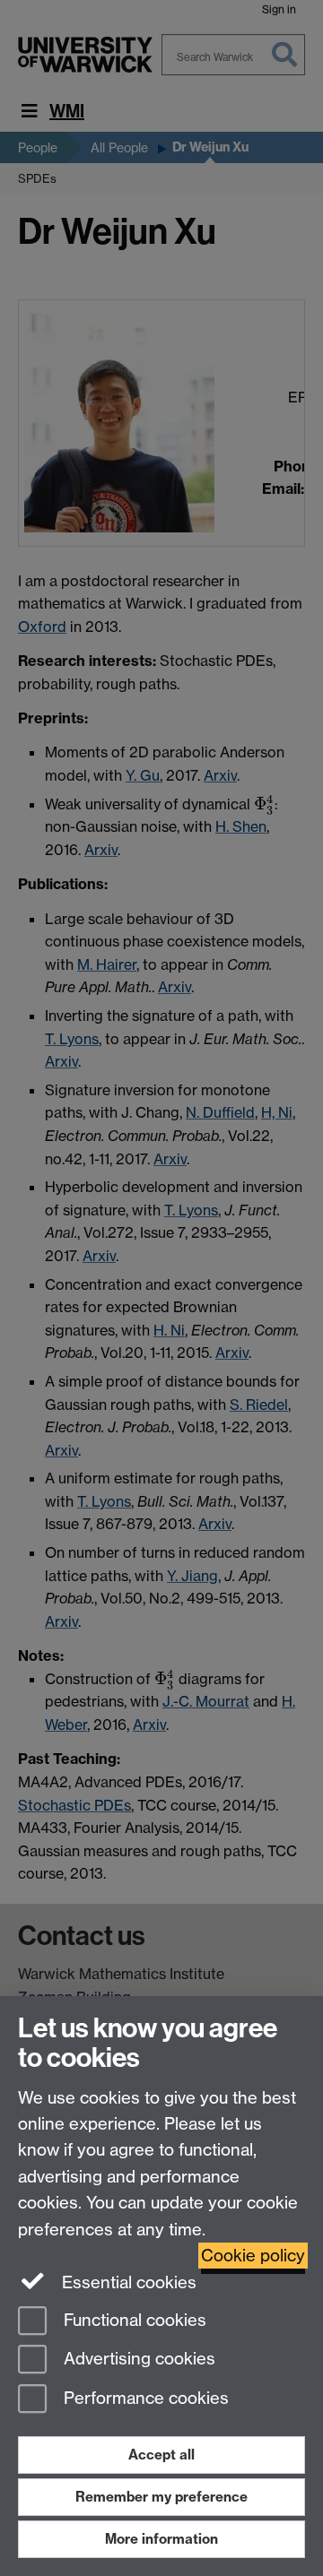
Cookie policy (253, 2256)
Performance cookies (144, 2399)
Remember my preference (161, 2497)
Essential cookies (127, 2282)
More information (161, 2539)
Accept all (161, 2455)
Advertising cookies (137, 2360)
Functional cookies (133, 2320)
